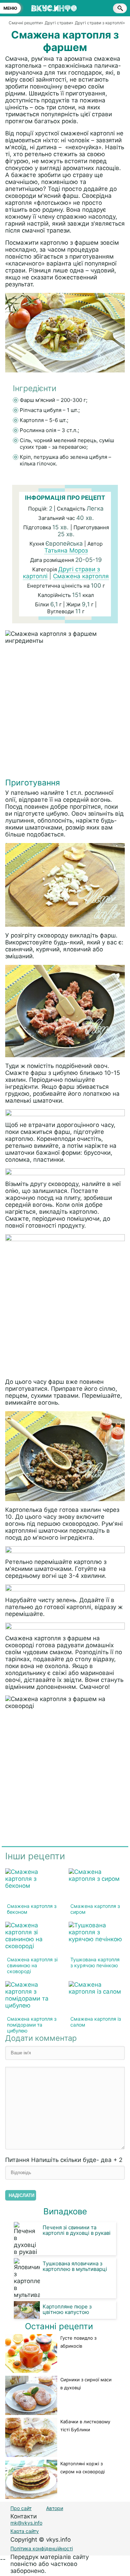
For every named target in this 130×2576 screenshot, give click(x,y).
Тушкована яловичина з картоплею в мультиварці (75, 2266)
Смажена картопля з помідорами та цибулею (32, 2025)
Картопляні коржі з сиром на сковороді (83, 2468)
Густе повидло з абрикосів (78, 2342)
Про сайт (21, 2508)
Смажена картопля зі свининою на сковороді (32, 1965)
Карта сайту (25, 2531)
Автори (55, 2508)
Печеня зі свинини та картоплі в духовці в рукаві (77, 2230)
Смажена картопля (81, 576)
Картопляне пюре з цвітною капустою (67, 2309)
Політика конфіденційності (42, 2548)
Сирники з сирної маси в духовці (86, 2384)
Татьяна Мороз (66, 550)
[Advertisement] (65, 713)
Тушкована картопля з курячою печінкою (95, 1962)
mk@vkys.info (26, 2523)
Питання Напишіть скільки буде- (64, 2160)
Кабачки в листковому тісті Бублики (85, 2426)
